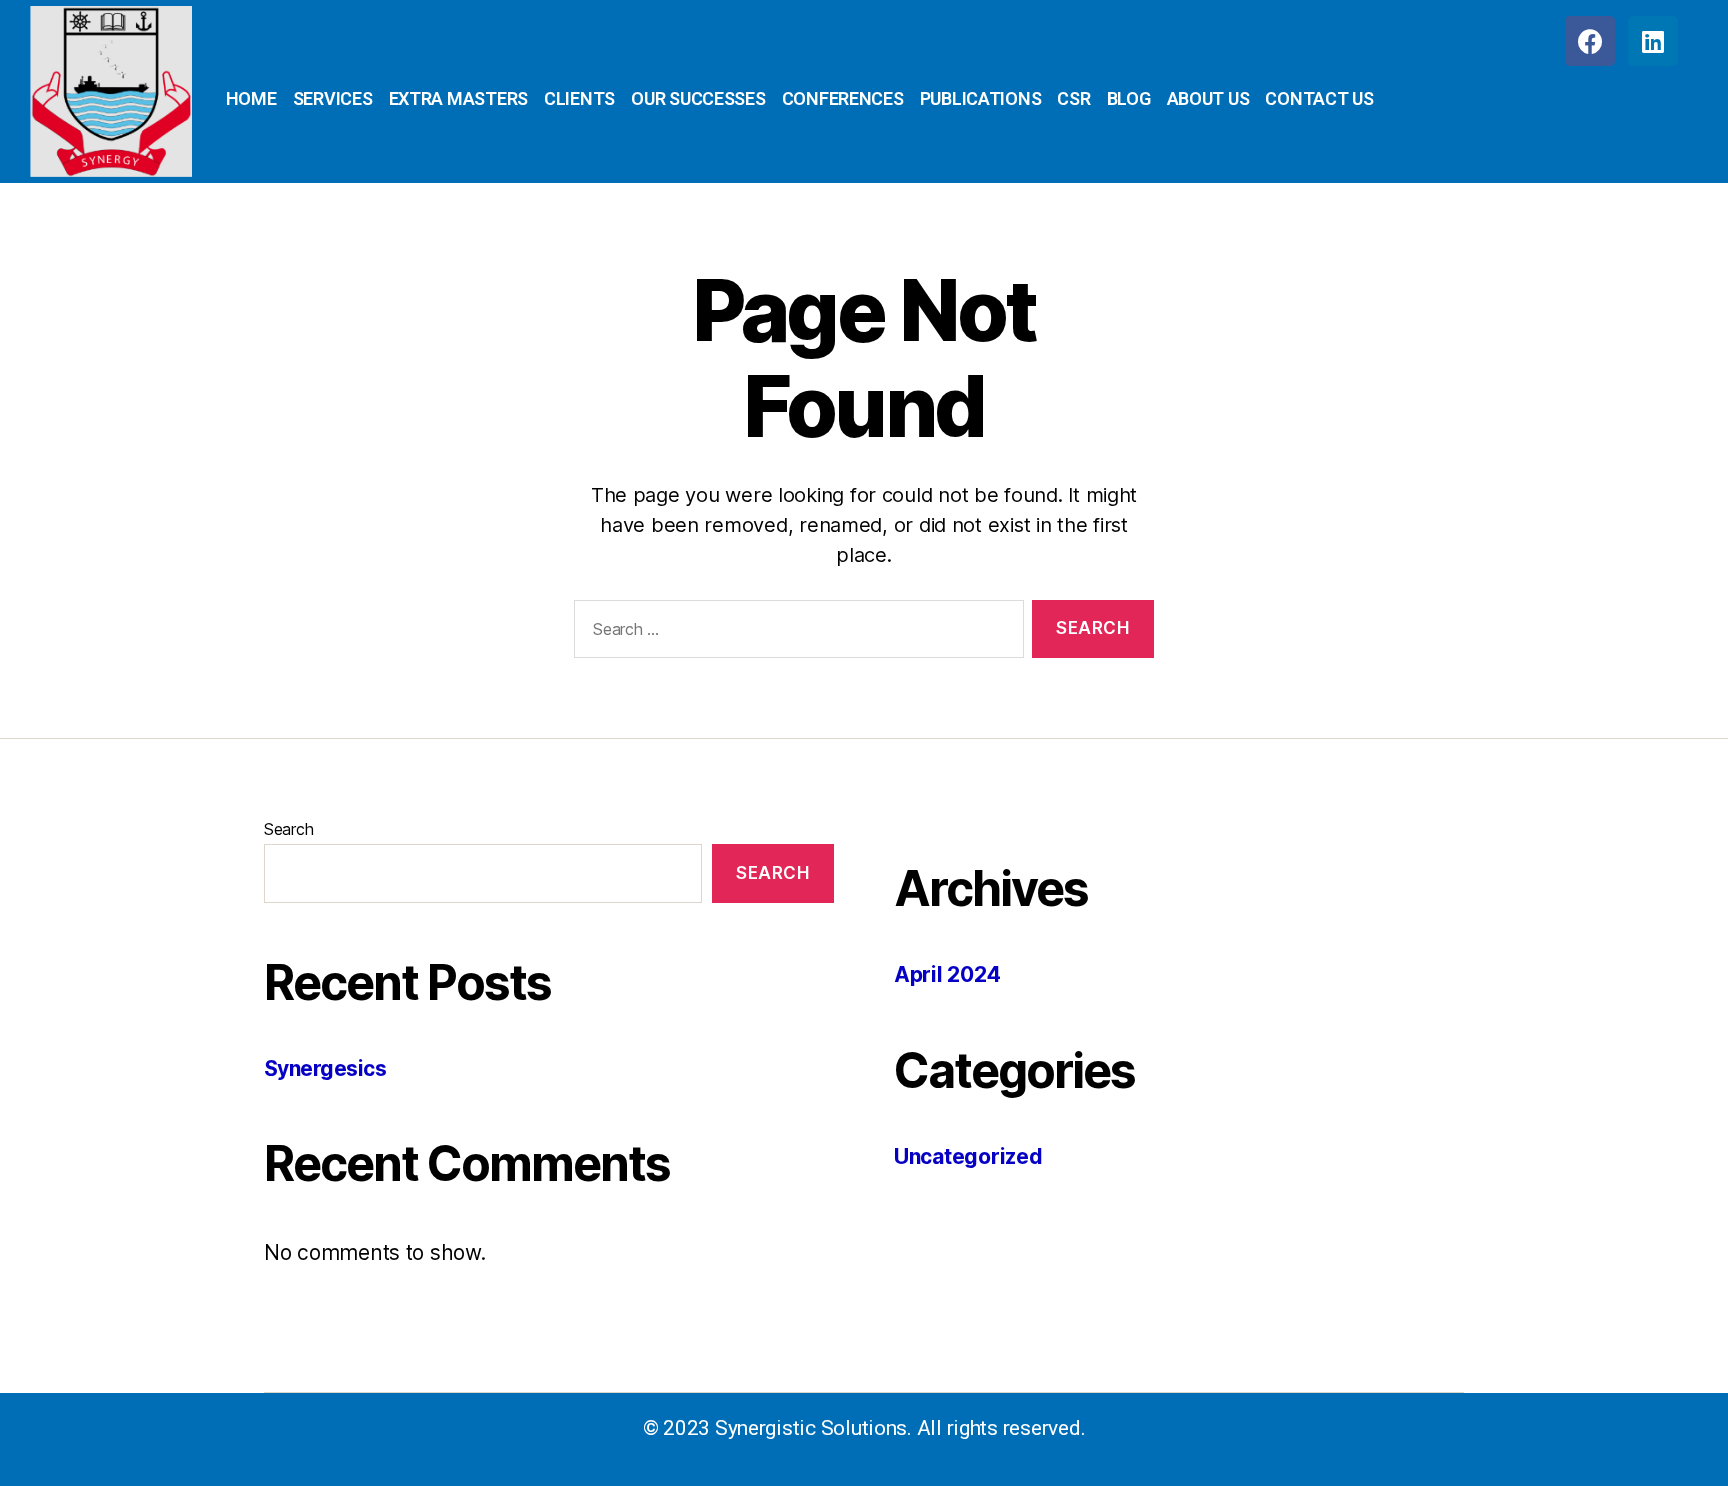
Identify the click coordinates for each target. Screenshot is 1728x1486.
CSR (1073, 98)
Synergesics (325, 1068)
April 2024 (947, 974)
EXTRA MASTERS (459, 98)
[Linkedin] (1653, 41)
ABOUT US (1208, 98)
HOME (251, 98)
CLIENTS (579, 98)
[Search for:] (795, 633)
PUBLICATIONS (981, 98)
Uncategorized (968, 1156)
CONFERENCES (843, 98)
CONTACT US (1319, 98)
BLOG (1129, 98)
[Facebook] (1590, 41)
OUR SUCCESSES (698, 98)
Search (288, 829)
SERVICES (333, 98)
